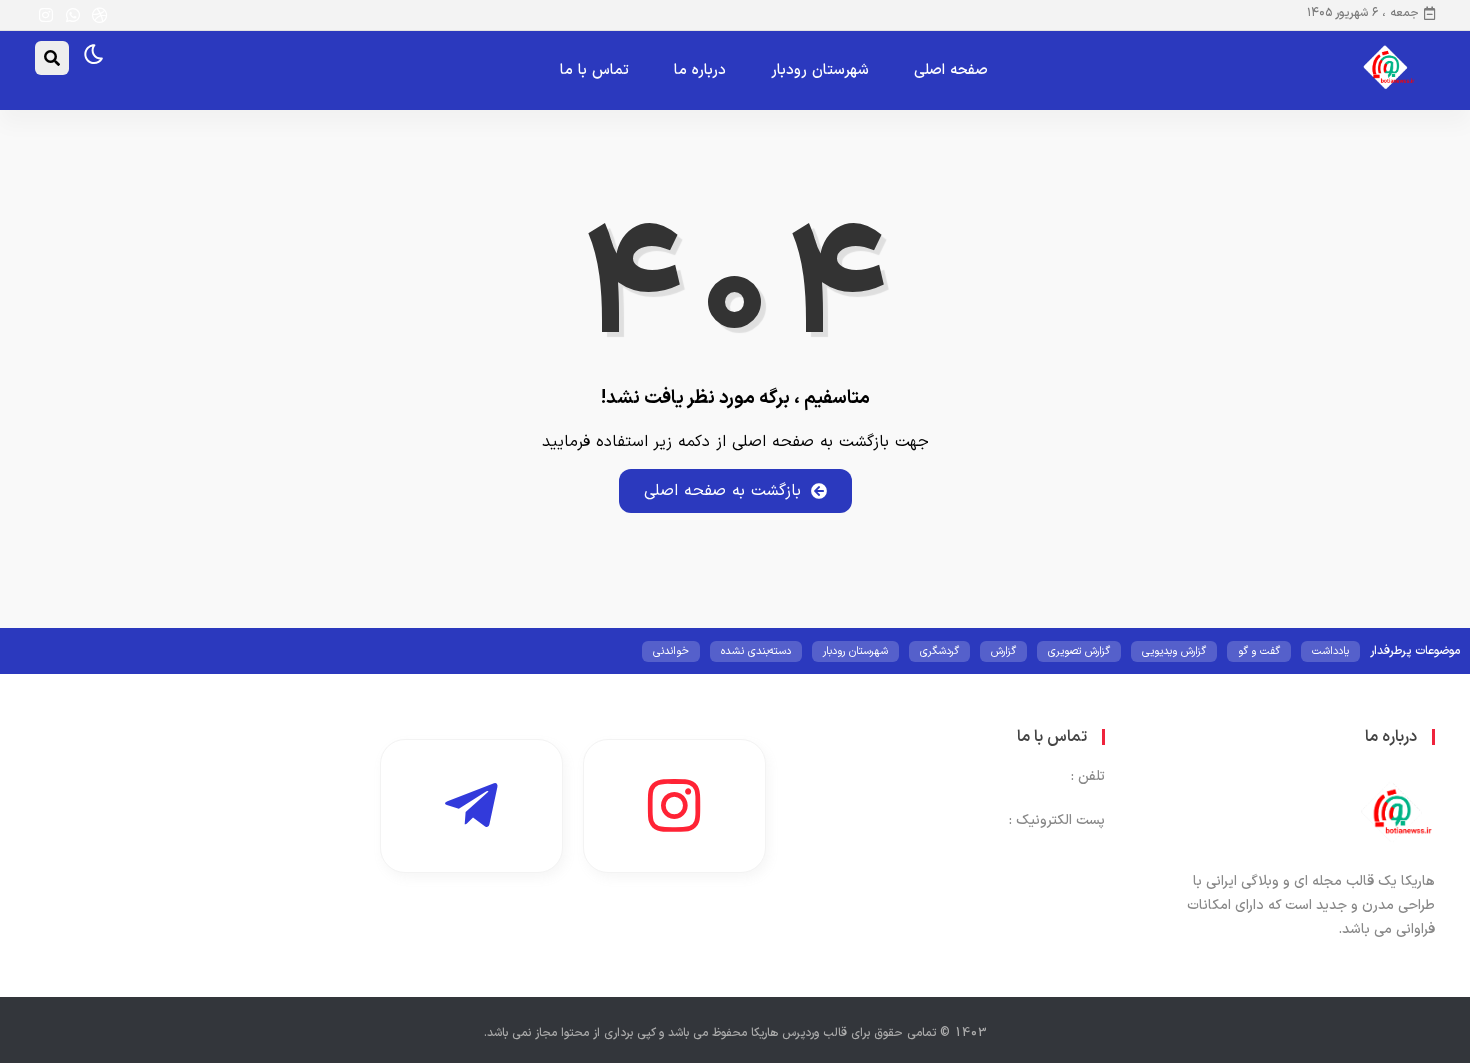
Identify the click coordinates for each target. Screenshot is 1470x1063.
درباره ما (700, 70)
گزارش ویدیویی (1174, 651)
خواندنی (671, 651)
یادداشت (1330, 651)
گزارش (1003, 651)
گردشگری (939, 651)
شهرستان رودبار (820, 70)
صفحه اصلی (951, 70)
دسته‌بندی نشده (756, 651)
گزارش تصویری (1079, 651)
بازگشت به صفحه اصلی (722, 491)
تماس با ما (594, 70)
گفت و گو (1259, 651)
